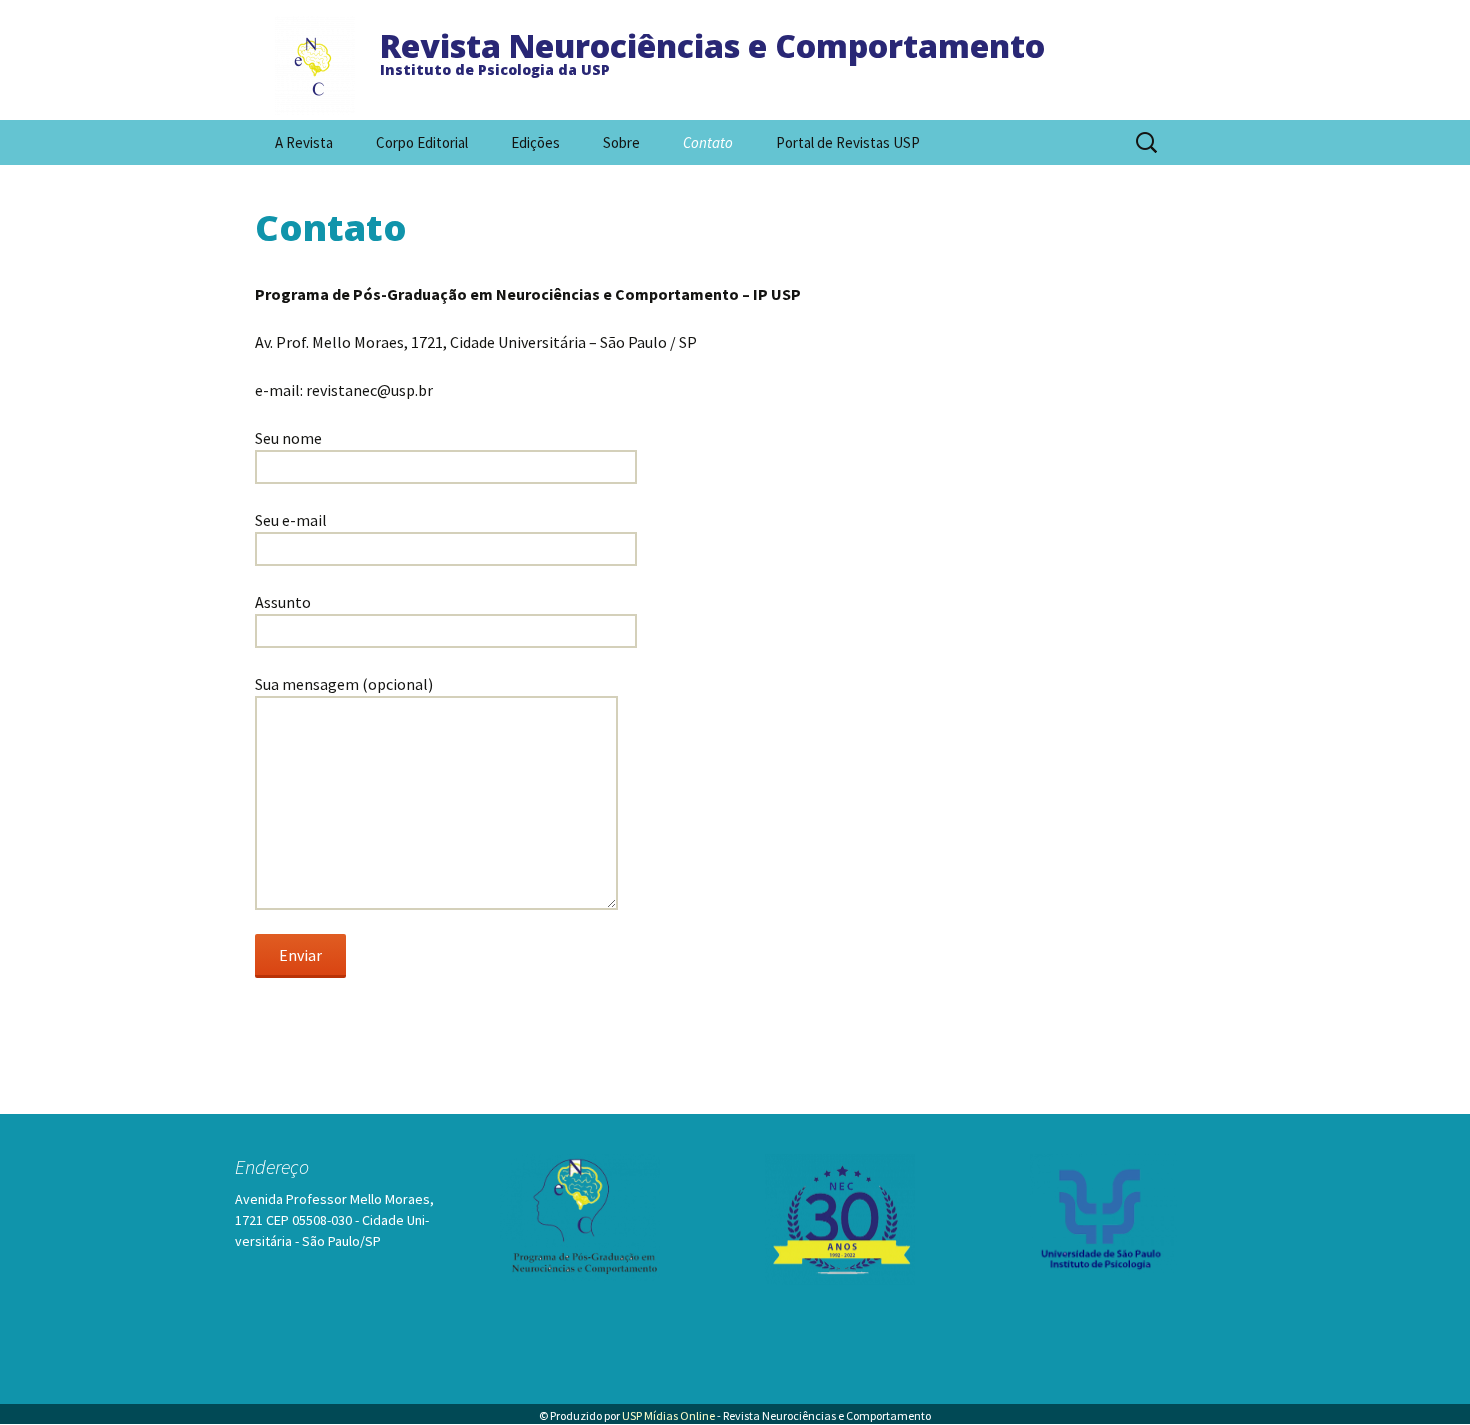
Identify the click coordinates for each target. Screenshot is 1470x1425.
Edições (535, 142)
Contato (708, 142)
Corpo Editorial (422, 142)
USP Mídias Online (668, 1415)
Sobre (621, 142)
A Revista (304, 142)
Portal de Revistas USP (848, 142)
